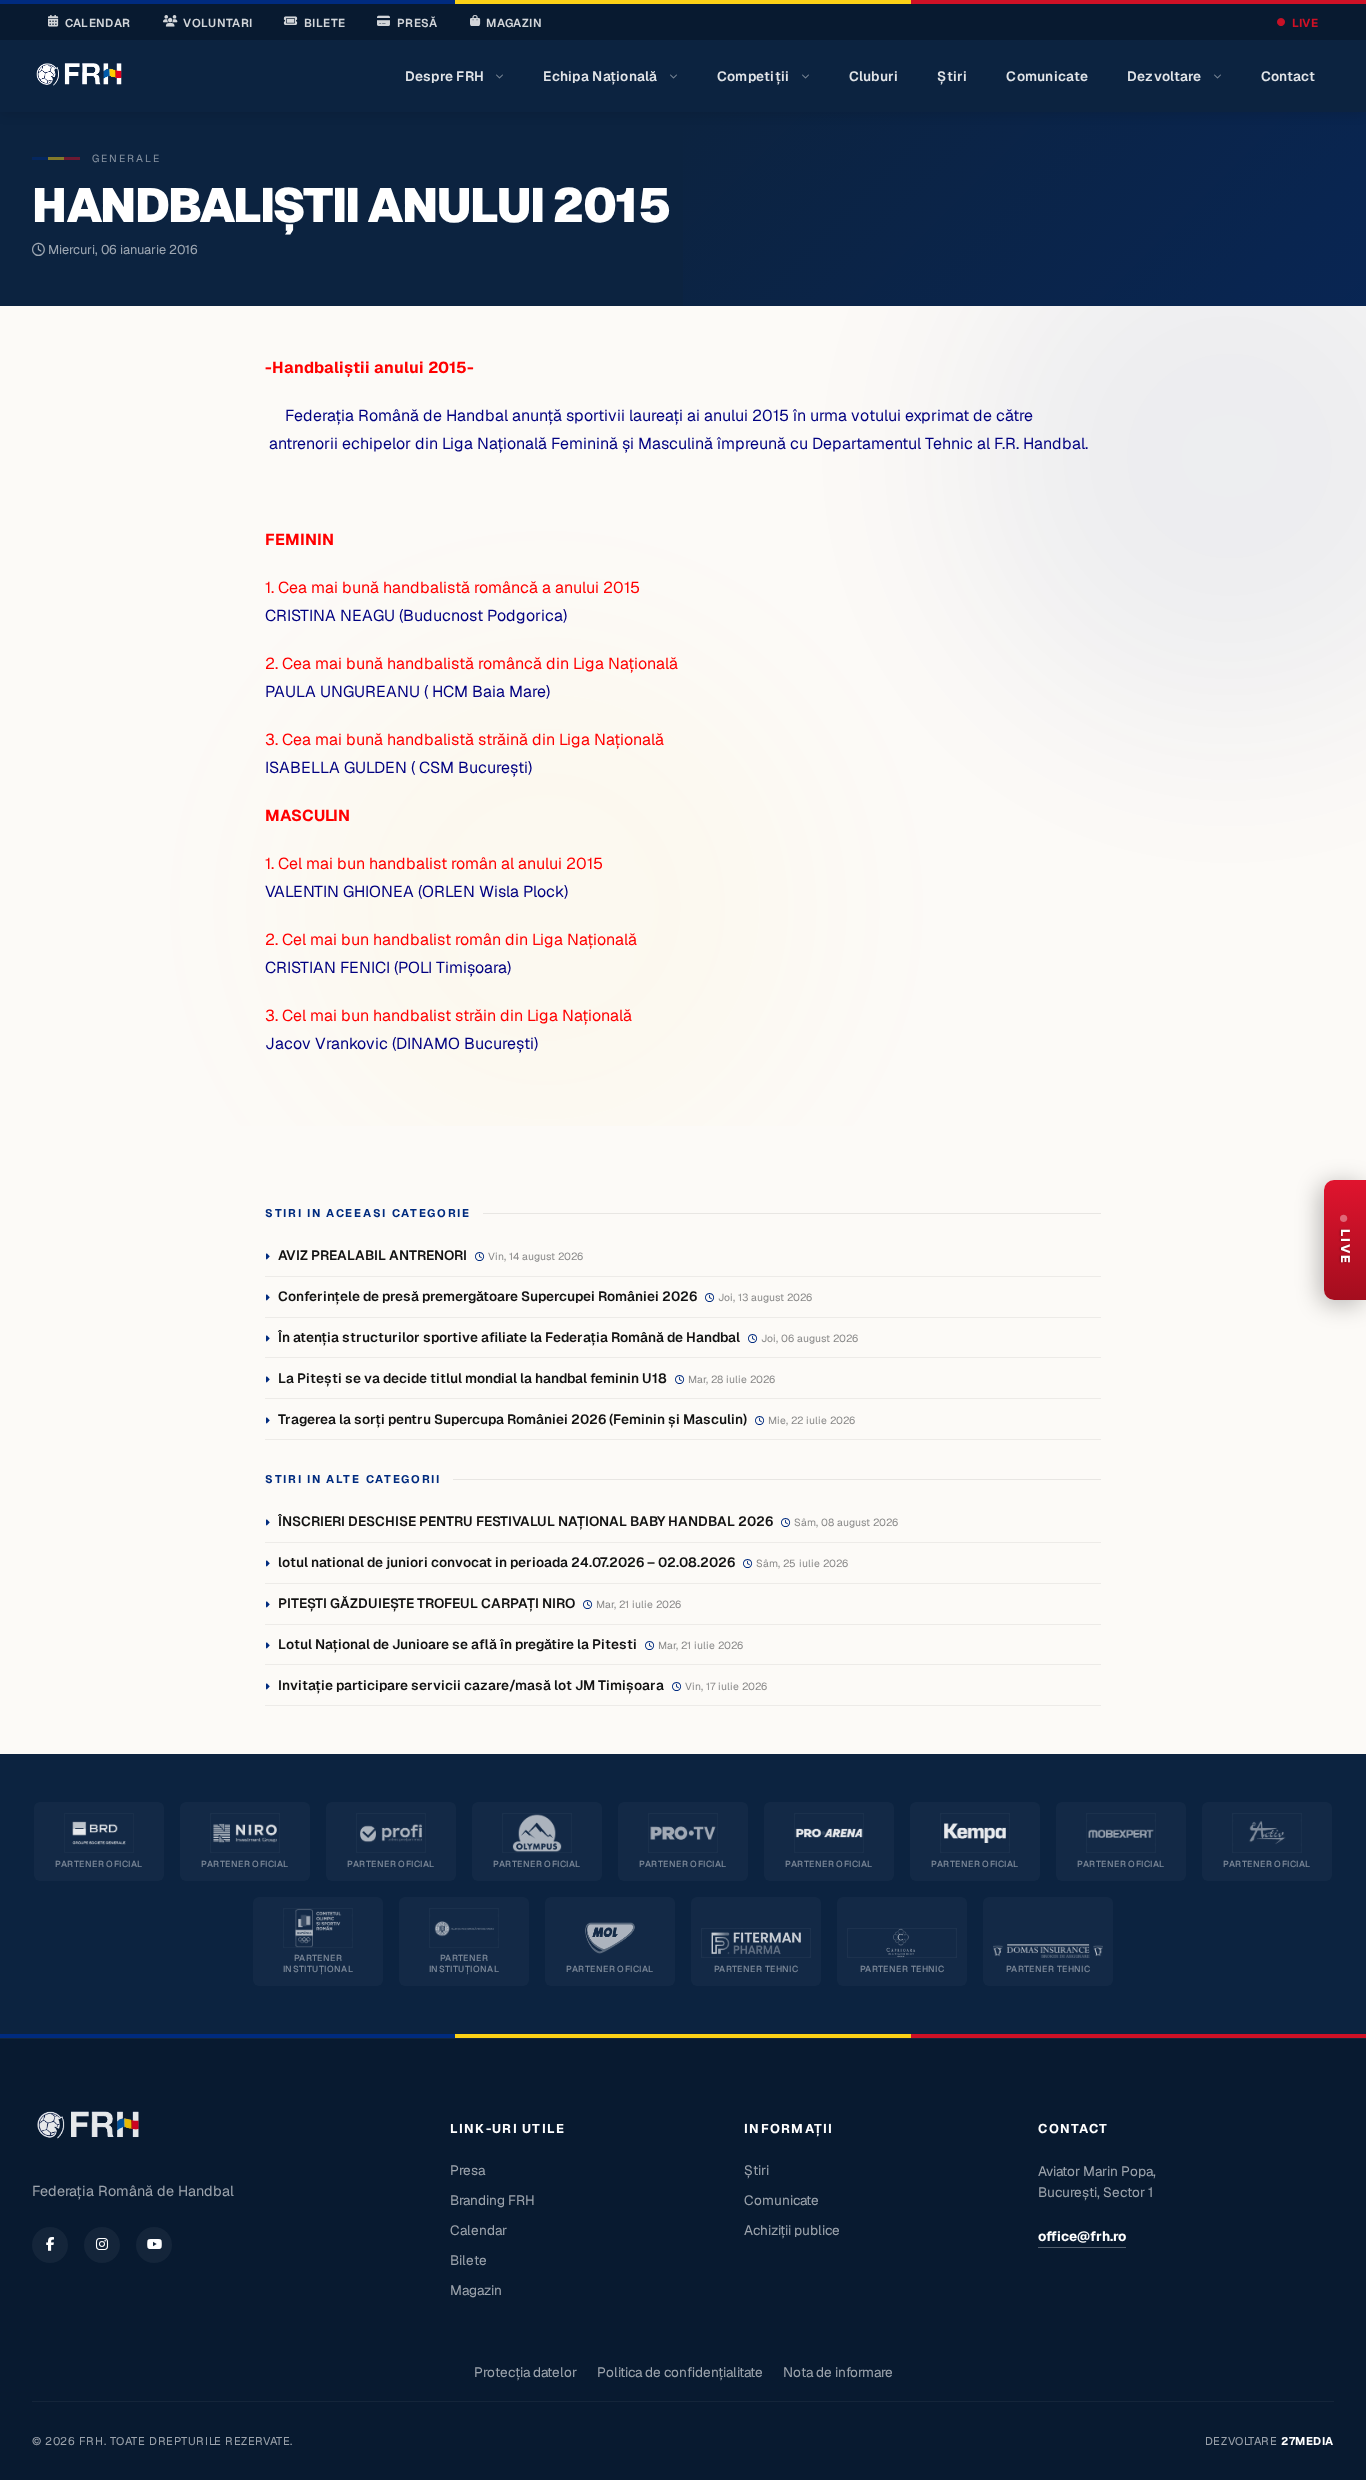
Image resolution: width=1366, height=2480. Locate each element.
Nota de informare (838, 2372)
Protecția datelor (525, 2372)
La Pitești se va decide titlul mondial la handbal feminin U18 (472, 1378)
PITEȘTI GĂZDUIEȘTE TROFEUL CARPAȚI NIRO (426, 1603)
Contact (1288, 76)
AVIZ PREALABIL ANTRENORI (372, 1255)
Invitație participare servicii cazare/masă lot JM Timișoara (471, 1685)
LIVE (1305, 22)
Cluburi (874, 76)
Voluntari (217, 22)
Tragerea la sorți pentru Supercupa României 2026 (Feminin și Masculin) (512, 1419)
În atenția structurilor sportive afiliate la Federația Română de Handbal (509, 1337)
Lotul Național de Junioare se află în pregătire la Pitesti (457, 1644)
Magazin (513, 22)
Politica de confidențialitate (680, 2372)
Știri (952, 76)
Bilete (324, 22)
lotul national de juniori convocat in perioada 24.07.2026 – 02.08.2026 (506, 1562)
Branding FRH (492, 2200)
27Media (1307, 2441)
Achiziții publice (792, 2230)
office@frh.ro (1082, 2236)
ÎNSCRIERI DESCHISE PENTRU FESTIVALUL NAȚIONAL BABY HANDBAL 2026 (525, 1521)
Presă (417, 22)
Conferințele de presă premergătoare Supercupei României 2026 (487, 1296)
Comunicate (1047, 76)
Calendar (98, 22)
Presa (467, 2170)
